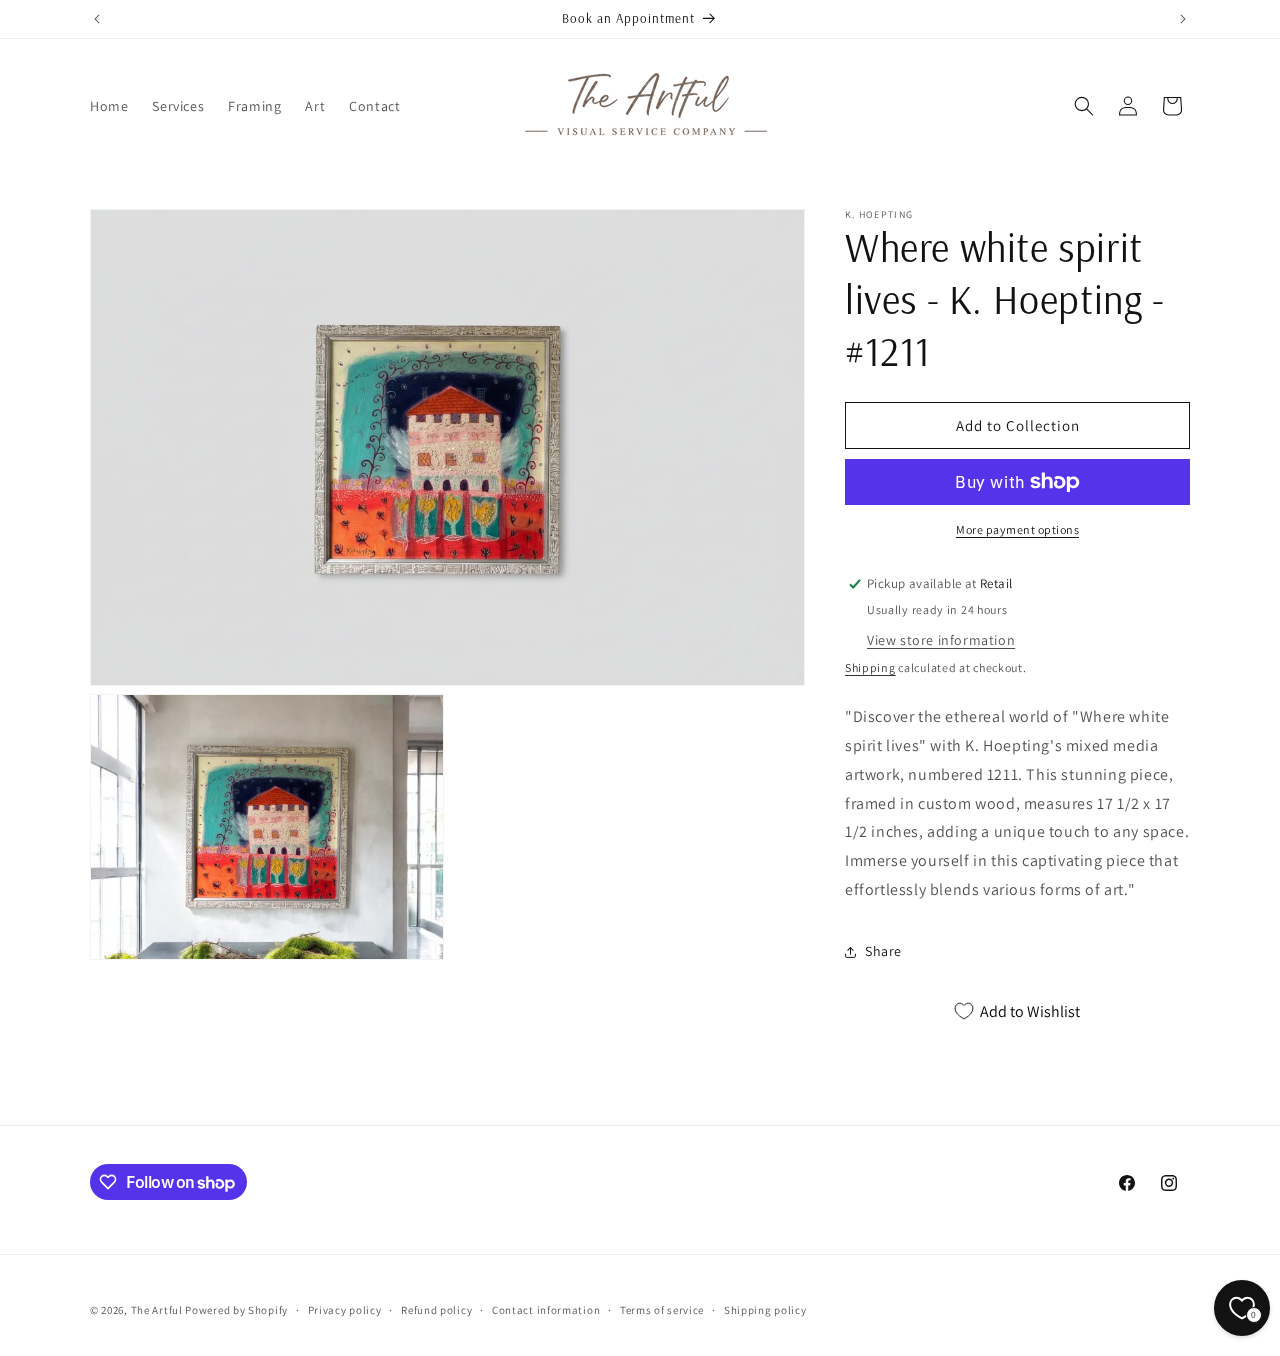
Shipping (870, 667)
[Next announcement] (1183, 19)
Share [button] (883, 951)
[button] (1084, 106)
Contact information (546, 1310)
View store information (941, 640)
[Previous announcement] (97, 19)
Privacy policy (345, 1310)
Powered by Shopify (236, 1310)
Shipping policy (765, 1310)
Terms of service (662, 1310)
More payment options (1017, 529)
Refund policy (436, 1310)
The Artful (157, 1310)
